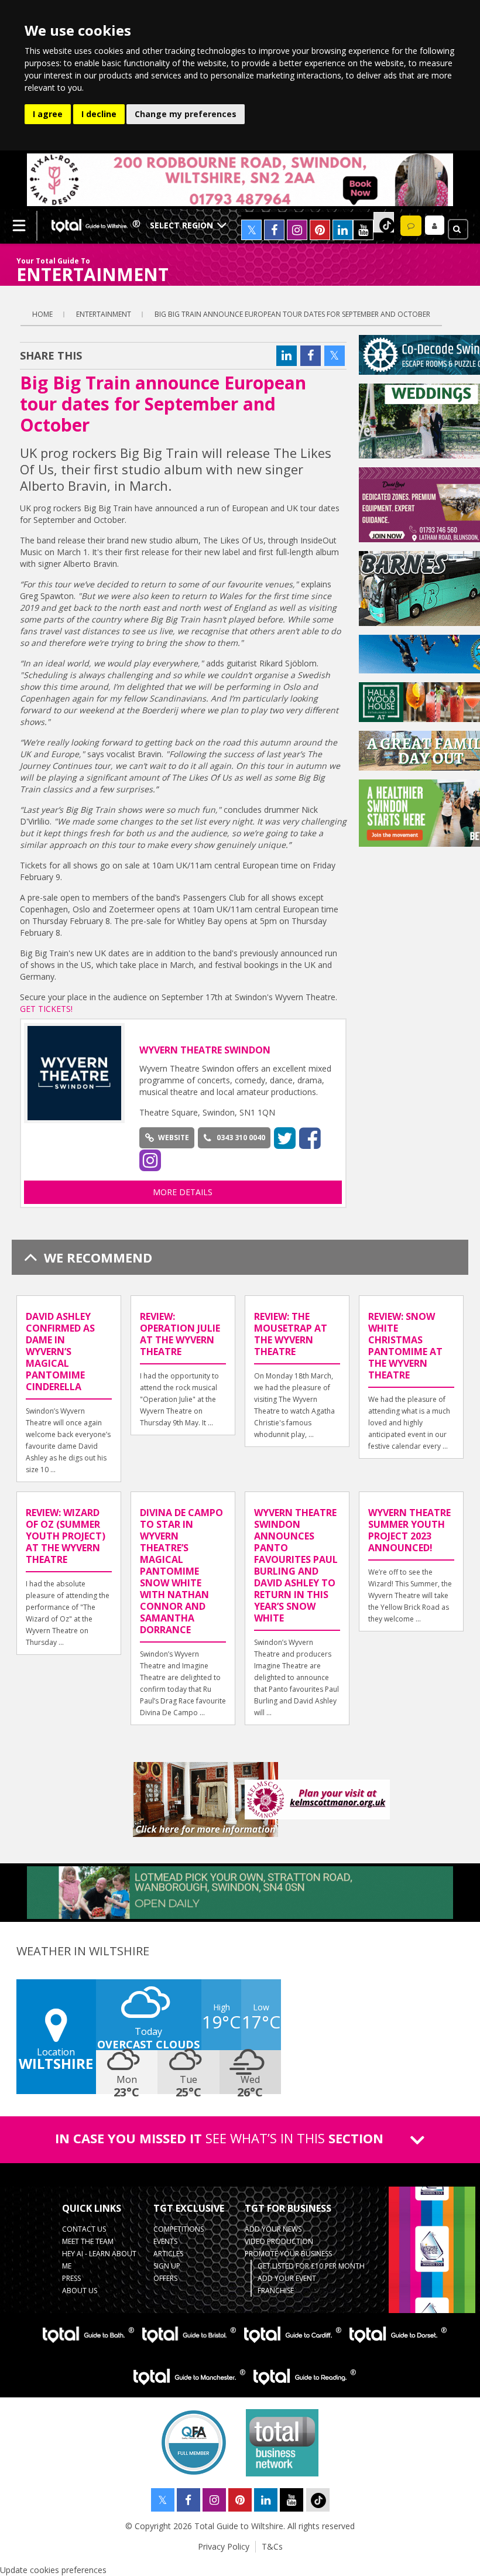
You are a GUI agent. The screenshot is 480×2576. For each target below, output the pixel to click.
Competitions (179, 2229)
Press (71, 2278)
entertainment (104, 314)
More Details (183, 1192)
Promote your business (288, 2254)
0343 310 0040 (241, 1138)
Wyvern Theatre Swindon (205, 1050)
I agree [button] (48, 114)
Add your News (273, 2229)
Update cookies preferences (53, 2570)
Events (165, 2241)
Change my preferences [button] (186, 114)
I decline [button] (99, 114)
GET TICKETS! (46, 1009)
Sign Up (167, 2266)
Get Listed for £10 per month (311, 2266)
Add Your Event (287, 2278)
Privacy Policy (224, 2546)
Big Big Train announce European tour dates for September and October (292, 314)
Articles (168, 2254)
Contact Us (84, 2229)
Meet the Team (88, 2241)
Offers (165, 2278)
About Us (80, 2291)
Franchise (276, 2291)
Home (42, 314)
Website (174, 1138)
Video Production (279, 2241)
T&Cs (272, 2546)
